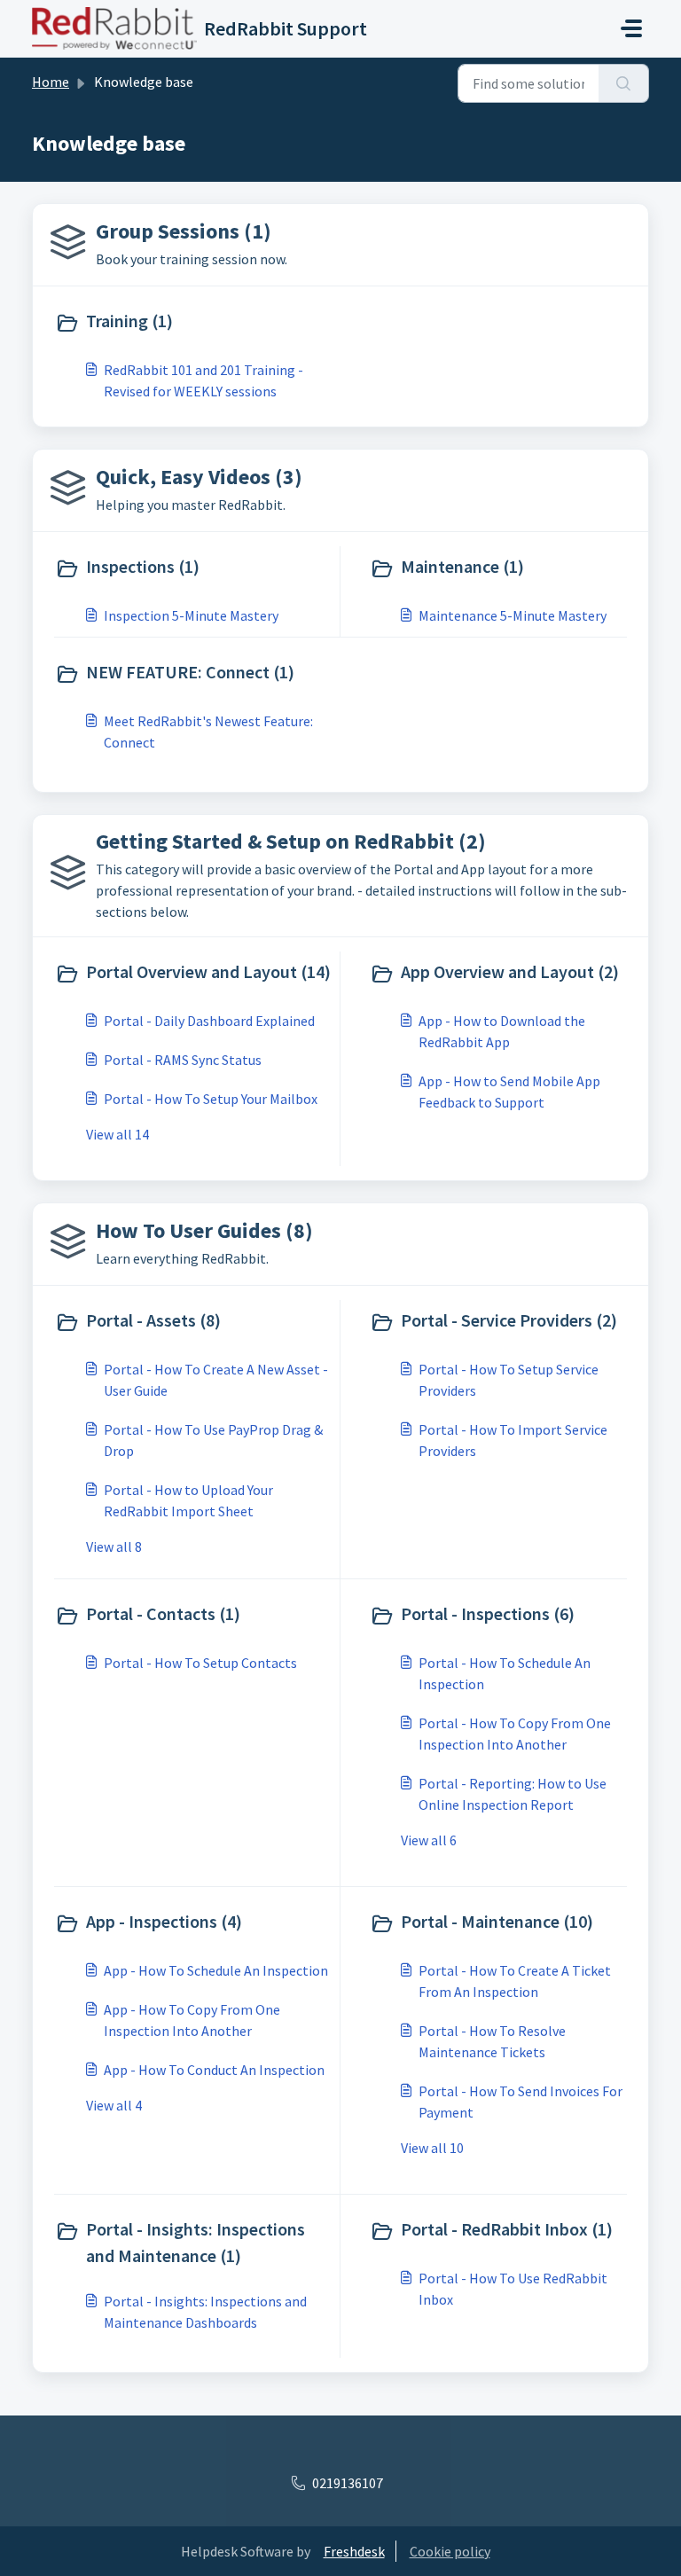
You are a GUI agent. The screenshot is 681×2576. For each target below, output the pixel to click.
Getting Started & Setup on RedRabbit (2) (291, 841)
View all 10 (432, 2148)
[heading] (194, 323)
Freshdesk (354, 2551)
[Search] (624, 83)
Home (51, 82)
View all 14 (117, 1134)
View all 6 (429, 1840)
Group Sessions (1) (184, 231)
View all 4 (114, 2105)
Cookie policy (450, 2551)
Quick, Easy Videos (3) (199, 477)
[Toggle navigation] (631, 28)
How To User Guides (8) (204, 1230)
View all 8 (114, 1546)
